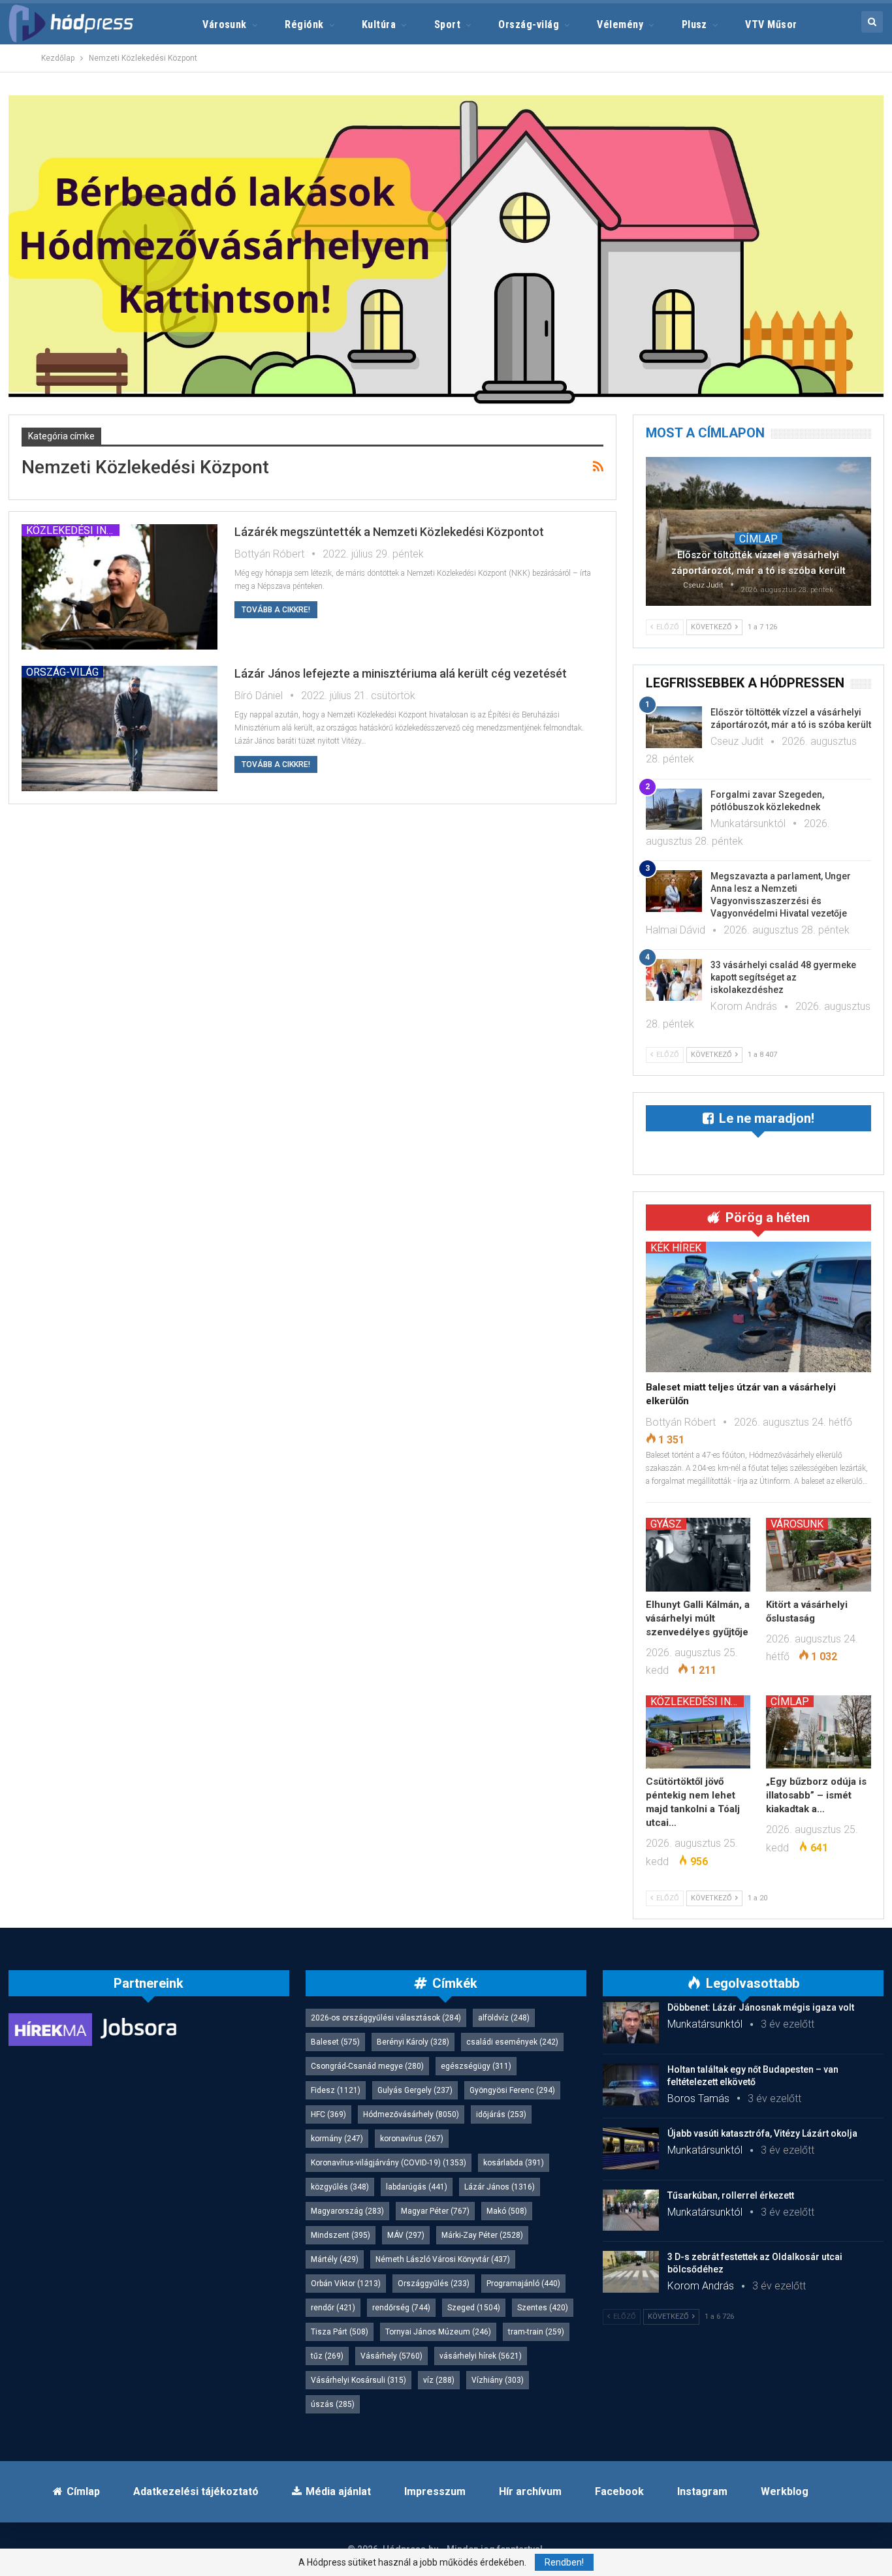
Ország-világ (529, 24)
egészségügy (476, 2066)
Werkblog (785, 2491)
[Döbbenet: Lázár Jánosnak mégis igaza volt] (631, 2022)
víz (439, 2380)
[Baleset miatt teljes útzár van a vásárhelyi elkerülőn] (758, 1307)
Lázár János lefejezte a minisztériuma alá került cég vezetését (401, 673)
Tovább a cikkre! (276, 610)
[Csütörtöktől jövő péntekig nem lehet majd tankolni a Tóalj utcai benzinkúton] (698, 1732)
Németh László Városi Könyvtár (443, 2259)
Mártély (335, 2259)
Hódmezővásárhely (411, 2114)
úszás (333, 2404)
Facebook (619, 2491)
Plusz (694, 24)
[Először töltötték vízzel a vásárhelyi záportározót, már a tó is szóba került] (758, 531)
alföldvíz (504, 2018)
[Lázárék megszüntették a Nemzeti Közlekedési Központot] (119, 587)
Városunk (225, 24)
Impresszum (435, 2491)
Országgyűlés (434, 2284)
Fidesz (336, 2090)
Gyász (666, 1524)
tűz (327, 2356)
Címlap (758, 539)
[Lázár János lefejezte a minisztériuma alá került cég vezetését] (119, 729)
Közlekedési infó (73, 530)
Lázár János (500, 2187)
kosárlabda (514, 2163)
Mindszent (341, 2235)
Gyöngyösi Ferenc (512, 2090)
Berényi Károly (413, 2042)
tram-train (536, 2332)
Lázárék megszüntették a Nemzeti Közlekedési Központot (389, 532)
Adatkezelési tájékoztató (196, 2491)
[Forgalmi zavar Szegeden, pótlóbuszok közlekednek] (674, 809)
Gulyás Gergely (415, 2090)
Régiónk (304, 24)
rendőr (333, 2308)
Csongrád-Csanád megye (367, 2066)
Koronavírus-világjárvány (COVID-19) (389, 2163)
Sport (447, 24)
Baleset (335, 2042)
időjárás (501, 2114)
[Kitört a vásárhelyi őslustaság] (819, 1554)
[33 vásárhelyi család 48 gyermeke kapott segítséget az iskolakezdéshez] (674, 980)
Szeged (474, 2308)
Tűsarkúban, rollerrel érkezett (731, 2195)
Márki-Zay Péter (482, 2235)
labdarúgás (417, 2187)
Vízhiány (498, 2380)
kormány (337, 2139)
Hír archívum (530, 2491)
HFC (328, 2114)
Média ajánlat (338, 2491)
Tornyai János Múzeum (438, 2332)
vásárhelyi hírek (481, 2356)
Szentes (543, 2308)
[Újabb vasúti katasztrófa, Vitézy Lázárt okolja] (631, 2148)
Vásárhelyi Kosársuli (358, 2380)
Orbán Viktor (346, 2284)
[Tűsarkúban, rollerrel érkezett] (631, 2210)
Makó (507, 2211)
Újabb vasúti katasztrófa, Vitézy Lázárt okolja (762, 2133)
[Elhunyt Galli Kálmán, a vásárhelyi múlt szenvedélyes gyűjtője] (698, 1554)
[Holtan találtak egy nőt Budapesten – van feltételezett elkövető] (631, 2084)
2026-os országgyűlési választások (386, 2018)
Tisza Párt (340, 2332)
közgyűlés (340, 2187)
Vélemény (620, 24)
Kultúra (379, 24)
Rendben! (564, 2562)
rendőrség (401, 2308)
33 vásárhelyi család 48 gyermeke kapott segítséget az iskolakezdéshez (783, 977)
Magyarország (347, 2211)
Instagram (702, 2491)
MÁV (406, 2235)
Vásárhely (391, 2356)
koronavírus (412, 2139)
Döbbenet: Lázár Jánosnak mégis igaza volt (761, 2007)
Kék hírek (676, 1248)
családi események (512, 2042)
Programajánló (523, 2284)
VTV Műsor (771, 24)
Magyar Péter (435, 2211)
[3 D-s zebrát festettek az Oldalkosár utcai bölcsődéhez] (631, 2272)
